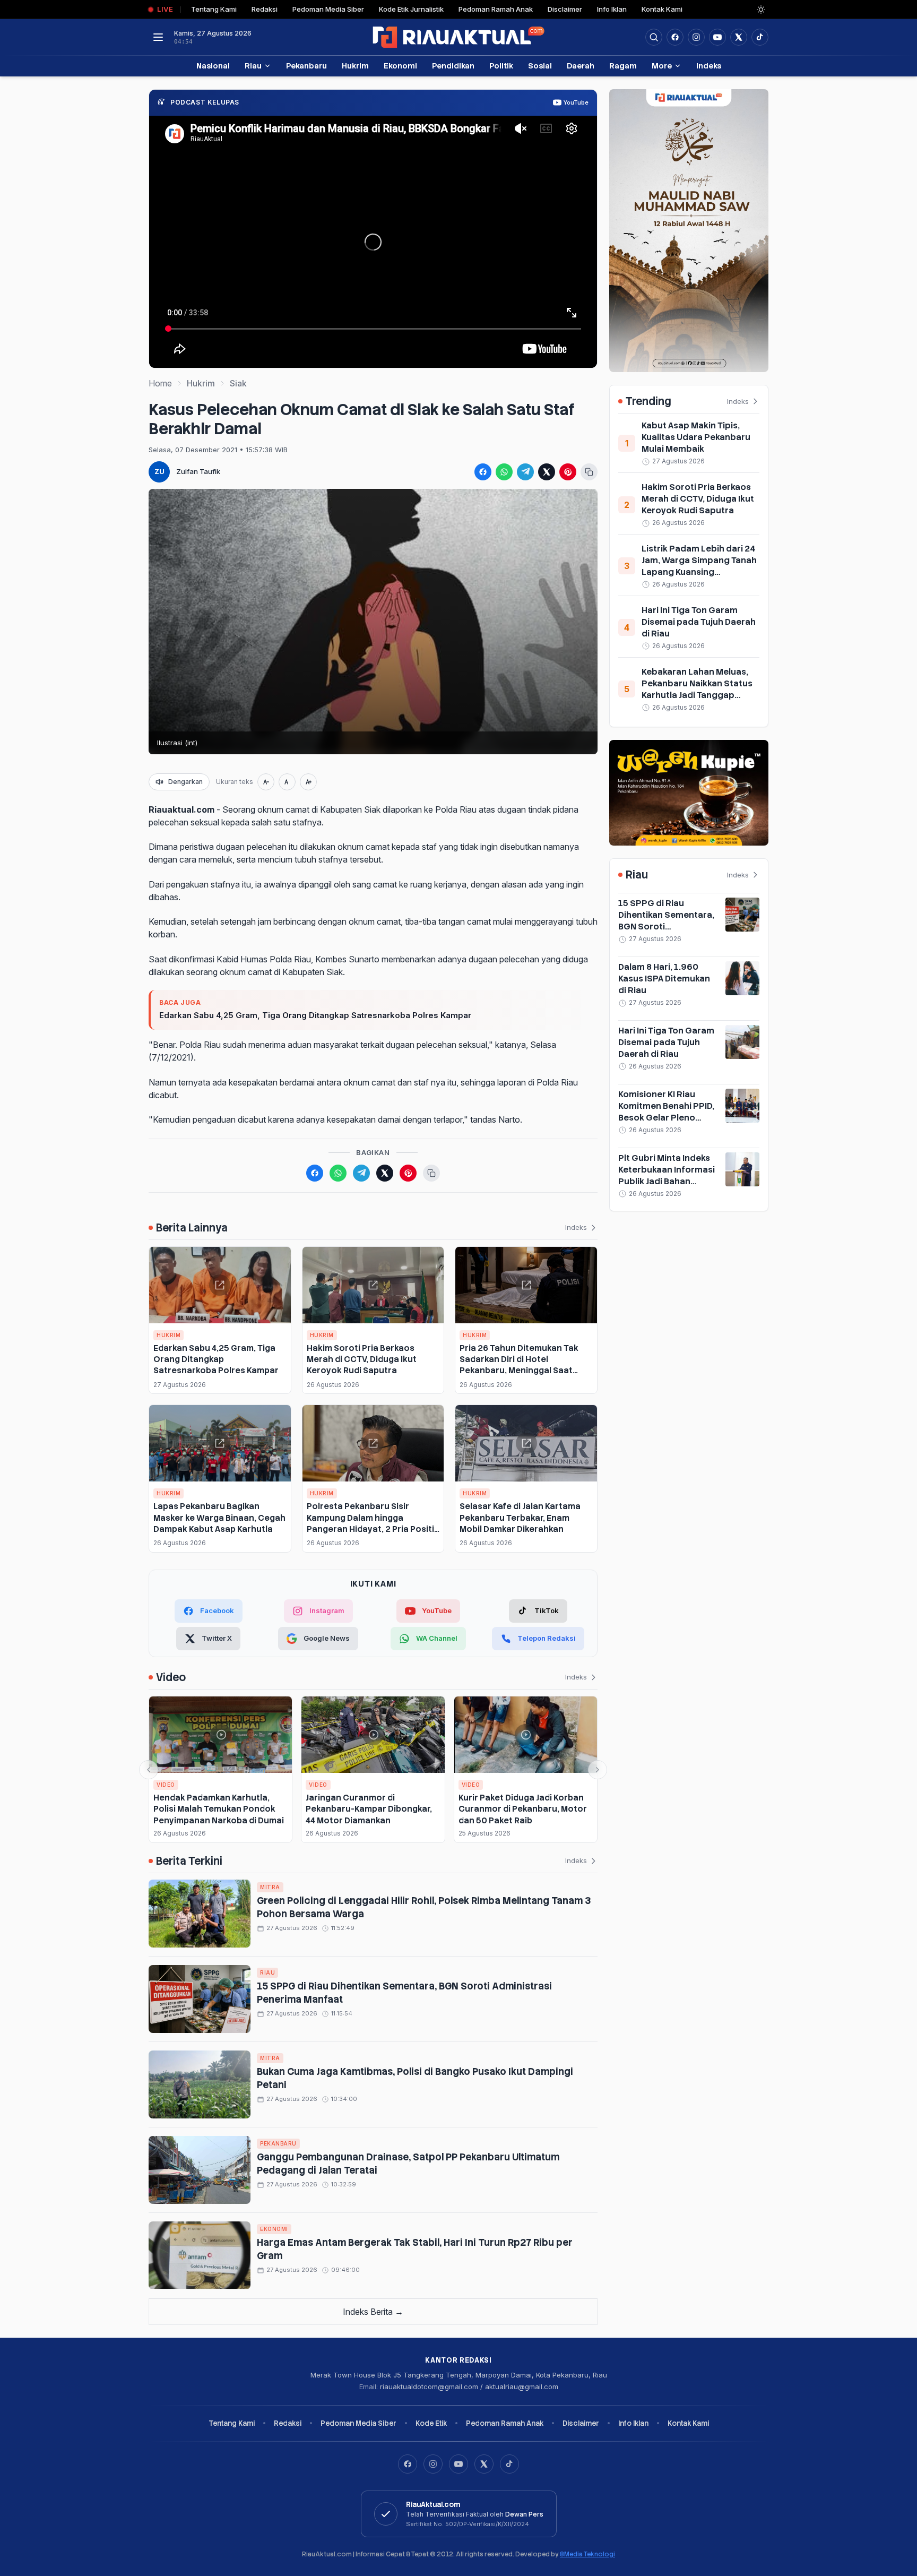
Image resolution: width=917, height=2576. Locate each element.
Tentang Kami (214, 9)
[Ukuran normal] (287, 782)
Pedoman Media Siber (328, 9)
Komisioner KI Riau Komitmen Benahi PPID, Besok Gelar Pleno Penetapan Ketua (666, 1112)
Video (166, 1785)
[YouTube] (458, 2464)
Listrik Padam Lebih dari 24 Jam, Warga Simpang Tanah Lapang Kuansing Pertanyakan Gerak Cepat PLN (699, 572)
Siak (238, 383)
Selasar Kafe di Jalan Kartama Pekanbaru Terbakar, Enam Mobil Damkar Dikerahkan (520, 1518)
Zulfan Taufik (198, 471)
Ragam (623, 66)
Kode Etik (431, 2423)
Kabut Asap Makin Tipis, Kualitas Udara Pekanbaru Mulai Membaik (696, 437)
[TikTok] (509, 2464)
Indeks (709, 66)
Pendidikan (453, 66)
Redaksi (265, 9)
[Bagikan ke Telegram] (525, 472)
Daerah (581, 66)
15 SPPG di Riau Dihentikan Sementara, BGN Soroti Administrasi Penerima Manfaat (666, 927)
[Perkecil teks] (266, 782)
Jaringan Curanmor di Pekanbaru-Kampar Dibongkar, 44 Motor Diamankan (369, 1809)
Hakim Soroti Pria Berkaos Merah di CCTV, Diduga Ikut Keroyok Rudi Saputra (362, 1359)
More (662, 66)
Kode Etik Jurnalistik (411, 9)
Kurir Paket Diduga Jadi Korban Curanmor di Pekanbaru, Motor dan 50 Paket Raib (523, 1809)
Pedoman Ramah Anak (496, 9)
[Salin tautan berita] (589, 472)
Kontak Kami (662, 9)
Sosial (540, 66)
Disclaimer (565, 9)
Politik (501, 66)
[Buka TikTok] (760, 37)
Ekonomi (400, 66)
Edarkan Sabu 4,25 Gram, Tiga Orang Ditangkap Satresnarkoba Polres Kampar (315, 1015)
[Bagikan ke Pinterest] (568, 472)
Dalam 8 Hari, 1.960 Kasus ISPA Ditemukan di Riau (664, 979)
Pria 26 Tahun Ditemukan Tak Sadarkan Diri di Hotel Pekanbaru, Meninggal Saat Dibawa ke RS (519, 1365)
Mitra (270, 1887)
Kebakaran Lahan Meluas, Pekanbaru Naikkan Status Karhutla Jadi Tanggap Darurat (697, 689)
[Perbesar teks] (308, 782)
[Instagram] (433, 2464)
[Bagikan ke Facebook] (483, 472)
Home (160, 383)
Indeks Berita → (373, 2312)
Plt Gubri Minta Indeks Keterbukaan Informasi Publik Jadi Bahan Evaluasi (667, 1175)
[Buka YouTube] (717, 37)
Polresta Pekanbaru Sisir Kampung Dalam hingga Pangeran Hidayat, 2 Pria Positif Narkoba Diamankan (372, 1523)
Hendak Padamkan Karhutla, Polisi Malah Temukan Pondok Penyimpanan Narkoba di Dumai (219, 1809)
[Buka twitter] (739, 37)
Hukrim (355, 66)
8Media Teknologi (587, 2554)
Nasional (213, 66)
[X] (484, 2464)
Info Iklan (612, 9)
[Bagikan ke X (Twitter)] (547, 472)
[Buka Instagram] (696, 37)
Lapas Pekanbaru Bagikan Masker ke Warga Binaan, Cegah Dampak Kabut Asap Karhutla (219, 1518)
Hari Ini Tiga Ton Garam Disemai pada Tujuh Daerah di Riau (699, 622)
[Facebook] (675, 37)
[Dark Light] (761, 10)
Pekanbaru (306, 66)
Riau (253, 66)
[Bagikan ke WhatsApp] (504, 472)
